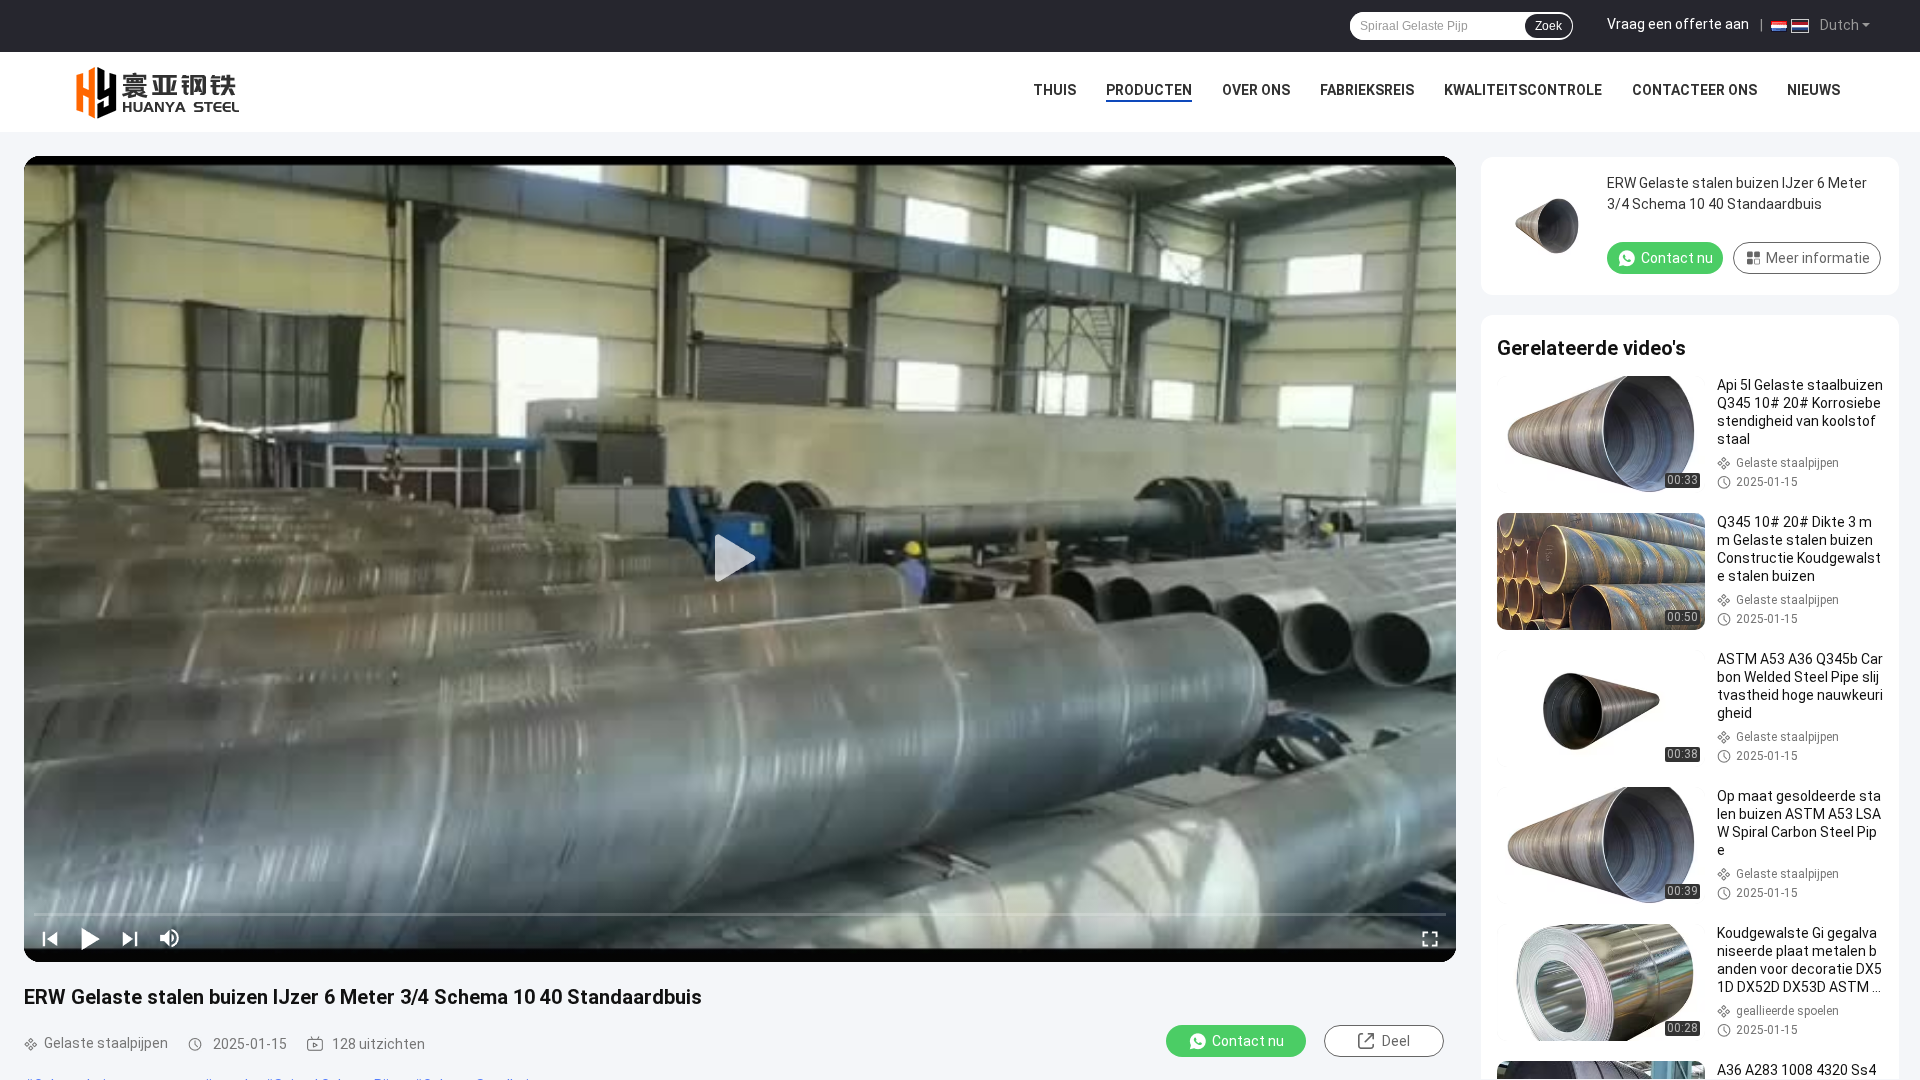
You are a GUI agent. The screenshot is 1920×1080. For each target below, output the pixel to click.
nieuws (1813, 90)
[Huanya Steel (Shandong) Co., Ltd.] (160, 92)
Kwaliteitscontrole (1523, 90)
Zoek (1548, 26)
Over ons (1256, 90)
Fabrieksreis (1367, 90)
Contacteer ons (1694, 90)
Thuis (1054, 90)
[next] (130, 938)
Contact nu (1248, 1041)
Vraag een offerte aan (1678, 24)
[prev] (50, 938)
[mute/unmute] (170, 938)
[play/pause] (90, 938)
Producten (1149, 90)
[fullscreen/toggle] (1430, 938)
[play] (740, 559)
